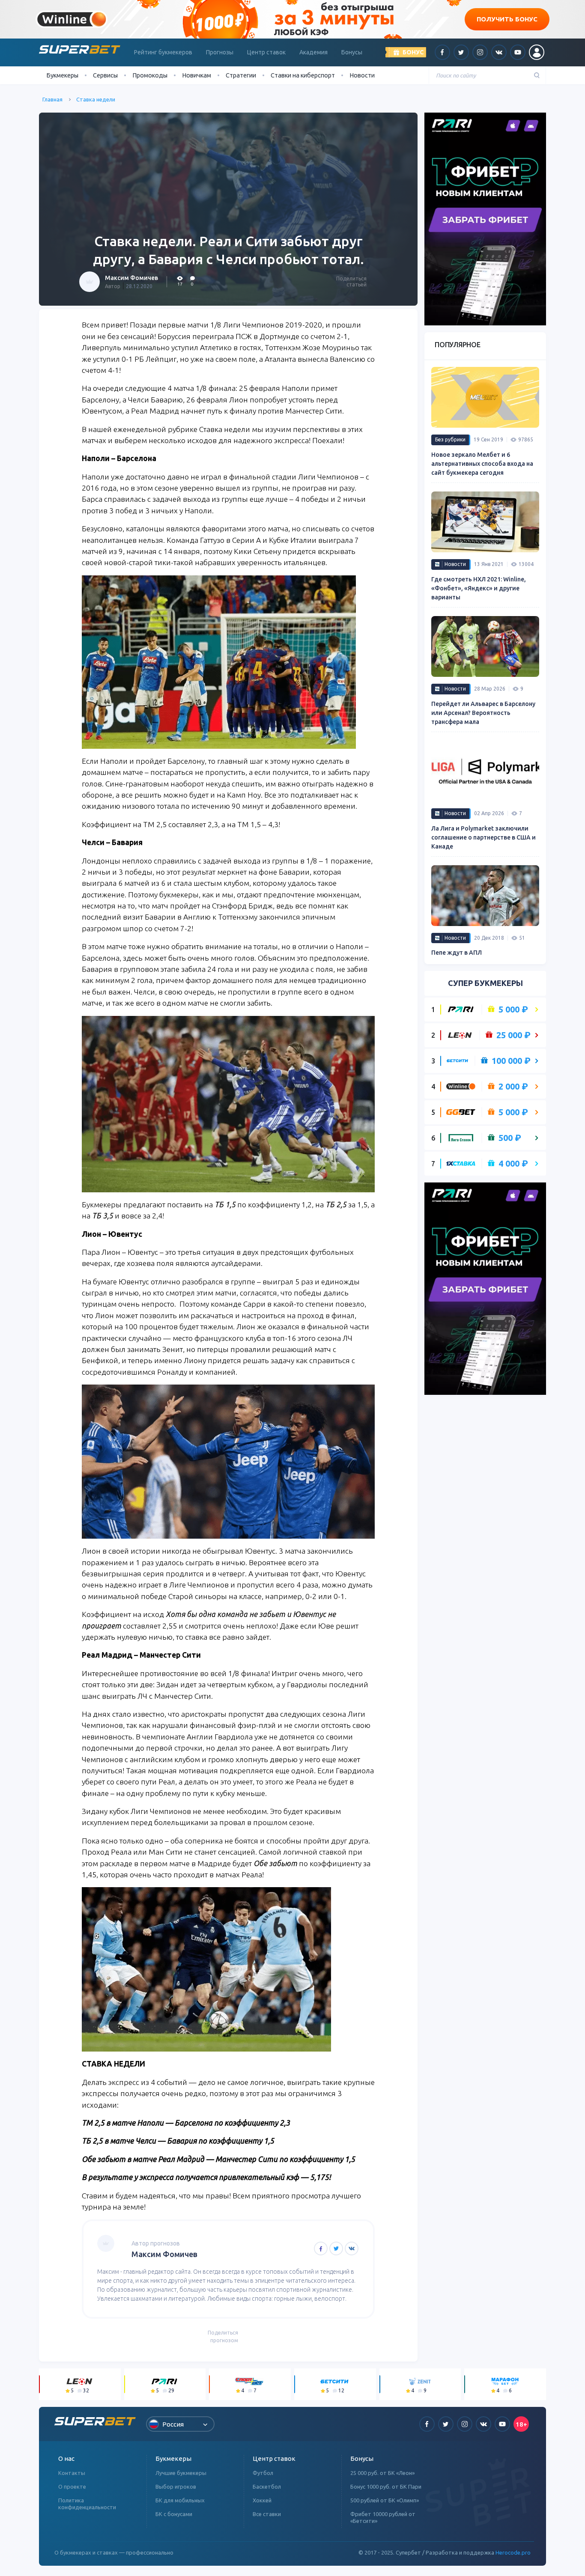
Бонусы (352, 52)
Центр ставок (266, 52)
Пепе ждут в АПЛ (457, 953)
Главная (52, 99)
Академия (313, 52)
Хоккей (262, 2500)
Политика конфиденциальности (87, 2504)
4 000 (513, 1164)
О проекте (72, 2487)
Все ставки (267, 2514)
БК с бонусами (174, 2514)
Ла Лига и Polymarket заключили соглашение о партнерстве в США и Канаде (484, 837)
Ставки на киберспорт (303, 75)
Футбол (263, 2473)
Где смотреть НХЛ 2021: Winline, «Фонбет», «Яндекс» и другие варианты (479, 588)
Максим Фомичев (131, 278)
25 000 (513, 1035)
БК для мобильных (180, 2500)
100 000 (511, 1061)
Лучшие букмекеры (181, 2473)
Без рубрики (450, 439)
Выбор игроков (176, 2487)
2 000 (513, 1087)
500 (510, 1138)
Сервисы (105, 75)
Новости (362, 75)
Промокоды (150, 75)
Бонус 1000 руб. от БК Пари (386, 2487)
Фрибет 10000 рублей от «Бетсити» (383, 2517)
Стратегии (241, 75)
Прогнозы (220, 52)
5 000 (513, 1010)
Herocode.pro (513, 2552)
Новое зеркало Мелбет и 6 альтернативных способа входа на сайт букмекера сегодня (482, 464)
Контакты (72, 2473)
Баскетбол (267, 2487)
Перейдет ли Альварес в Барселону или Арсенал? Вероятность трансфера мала (483, 713)
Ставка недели (96, 99)
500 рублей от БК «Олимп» (385, 2500)
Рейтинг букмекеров (163, 52)
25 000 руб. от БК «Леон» (382, 2473)
